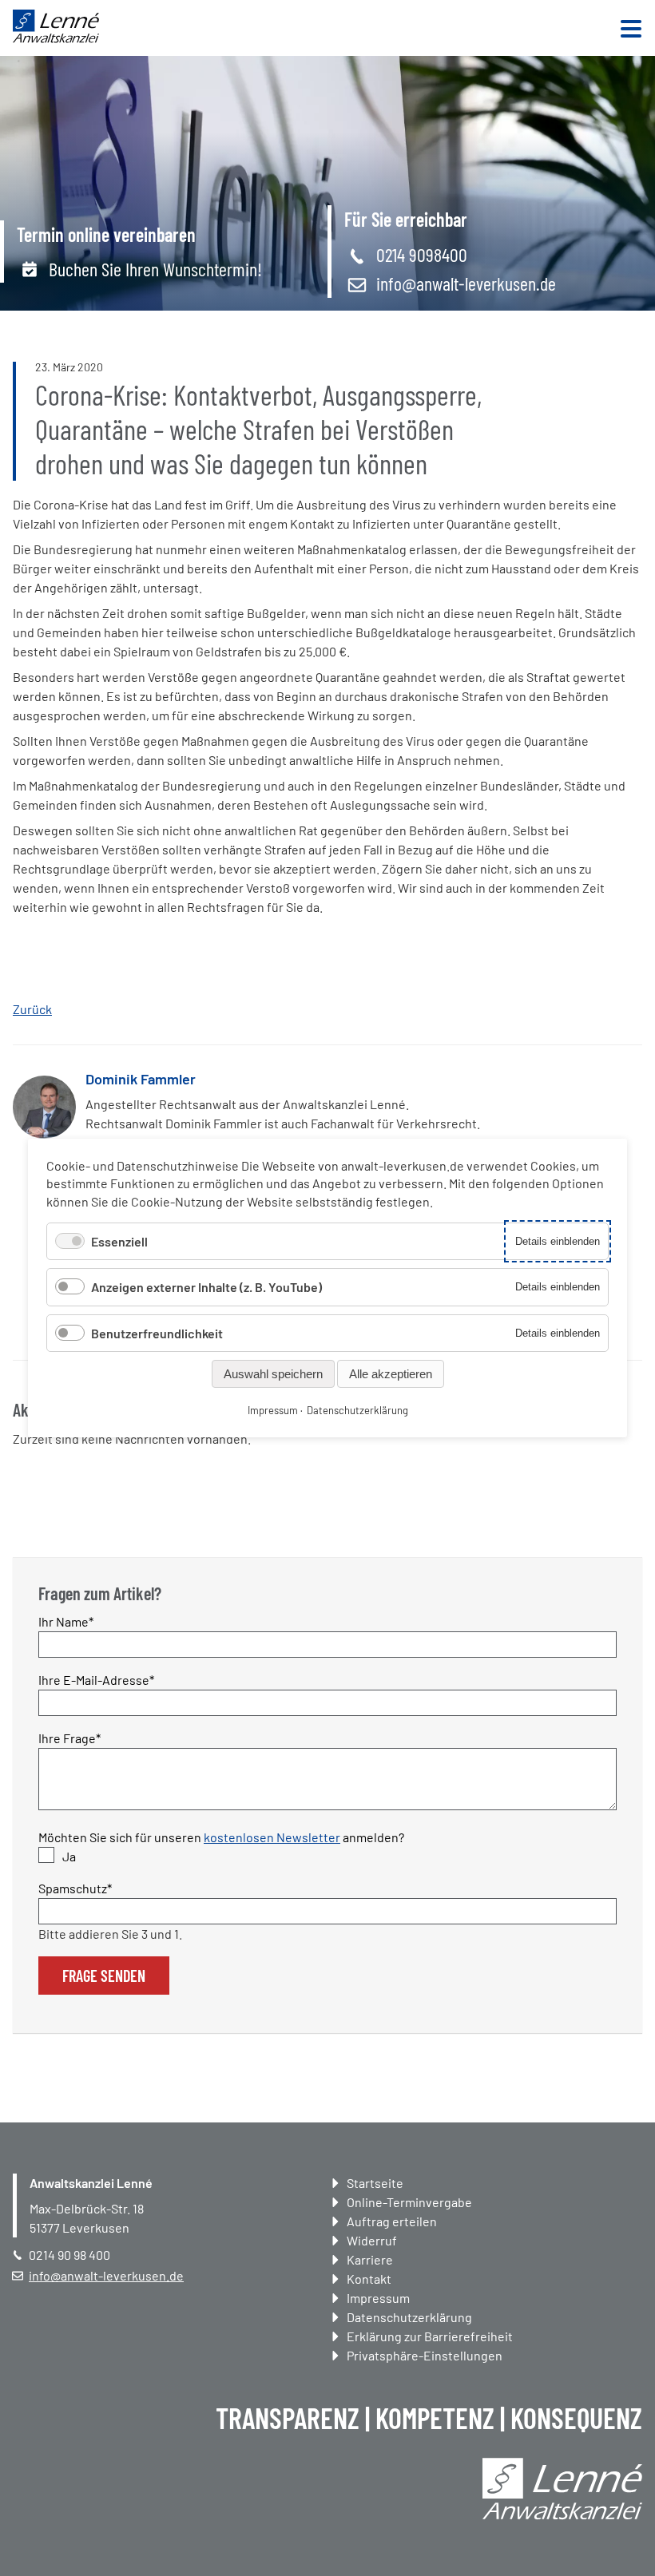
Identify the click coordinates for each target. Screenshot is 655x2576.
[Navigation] (631, 30)
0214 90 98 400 (69, 2255)
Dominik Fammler (141, 1079)
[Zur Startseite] (56, 38)
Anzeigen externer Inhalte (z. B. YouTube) (206, 1287)
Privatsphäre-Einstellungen (425, 2355)
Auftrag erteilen (392, 2221)
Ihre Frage (69, 1738)
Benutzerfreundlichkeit (157, 1333)
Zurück (32, 1009)
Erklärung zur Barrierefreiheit (430, 2336)
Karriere (370, 2259)
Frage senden (104, 1976)
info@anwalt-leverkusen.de (466, 283)
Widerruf (372, 2240)
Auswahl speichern (273, 1374)
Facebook (26, 1293)
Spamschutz (75, 1888)
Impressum (378, 2298)
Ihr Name (67, 1621)
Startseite (375, 2183)
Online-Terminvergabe (409, 2202)
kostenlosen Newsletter (272, 1837)
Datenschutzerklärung (409, 2317)
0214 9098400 (422, 254)
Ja (69, 1856)
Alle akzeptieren (391, 1374)
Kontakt (369, 2279)
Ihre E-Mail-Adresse (96, 1679)
